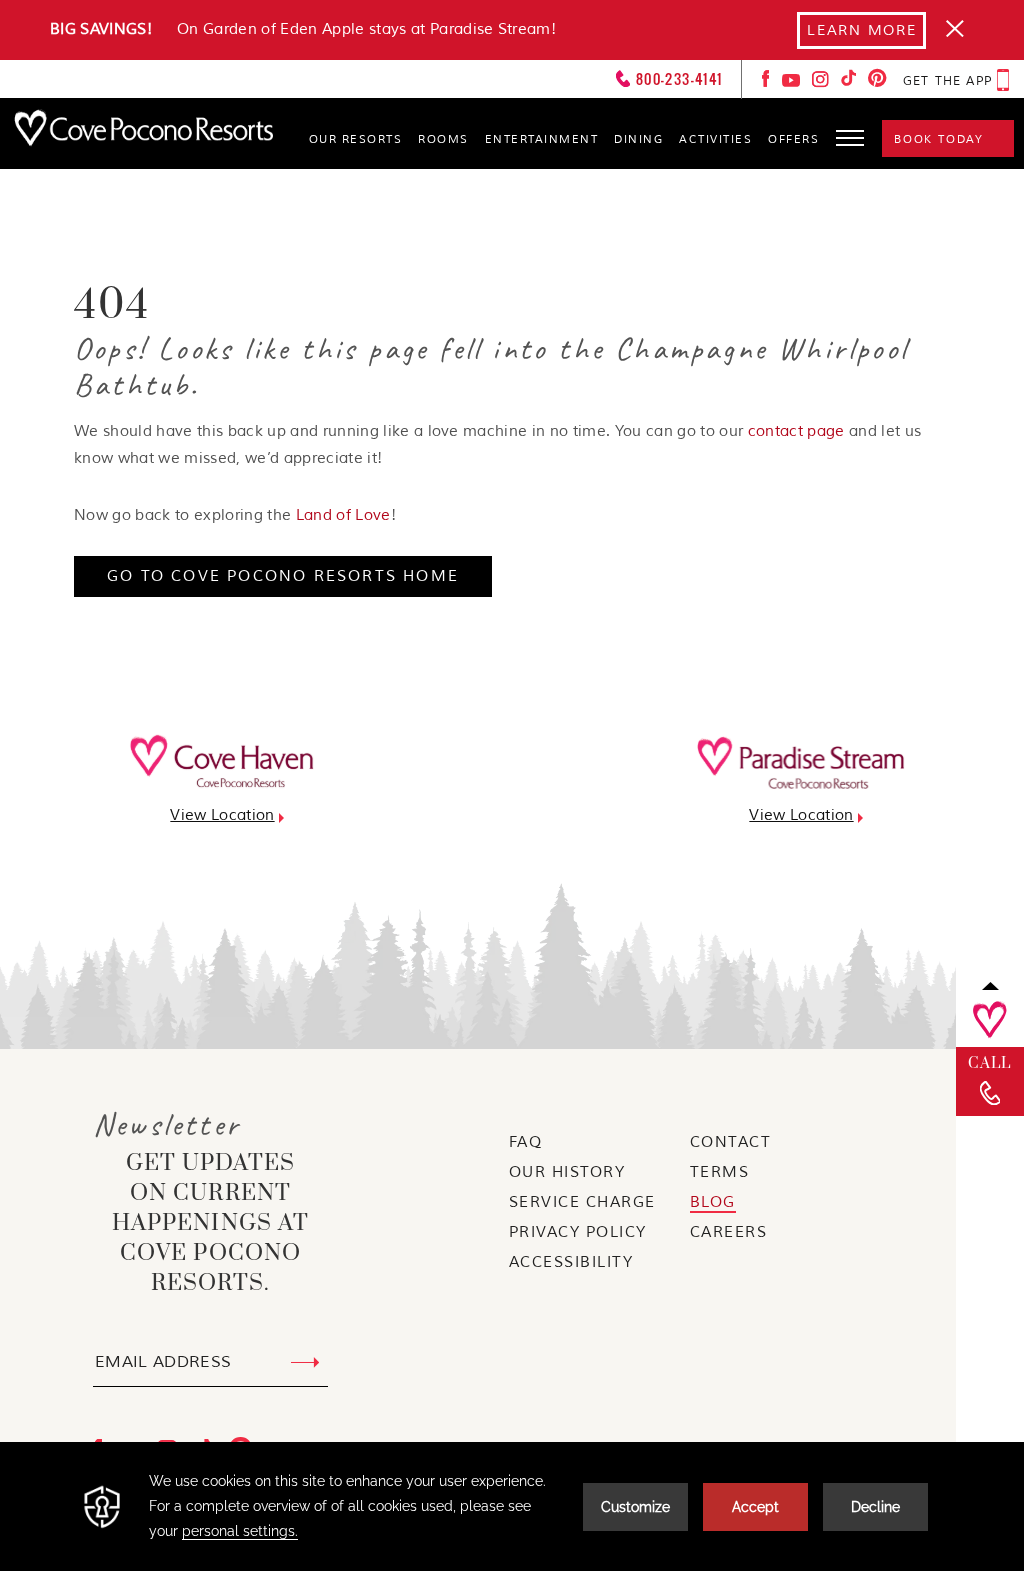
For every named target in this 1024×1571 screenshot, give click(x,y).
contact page (796, 431)
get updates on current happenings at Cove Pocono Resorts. (210, 1223)
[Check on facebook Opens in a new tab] (768, 83)
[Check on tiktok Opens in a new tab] (850, 83)
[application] (512, 1506)
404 (112, 306)
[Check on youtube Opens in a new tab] (793, 83)
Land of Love (343, 515)
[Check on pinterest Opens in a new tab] (877, 83)
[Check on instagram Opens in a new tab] (822, 83)
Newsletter (167, 1125)
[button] (851, 135)
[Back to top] (990, 985)
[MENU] (850, 149)
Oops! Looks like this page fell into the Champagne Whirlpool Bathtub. (491, 367)
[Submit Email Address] (305, 1363)
